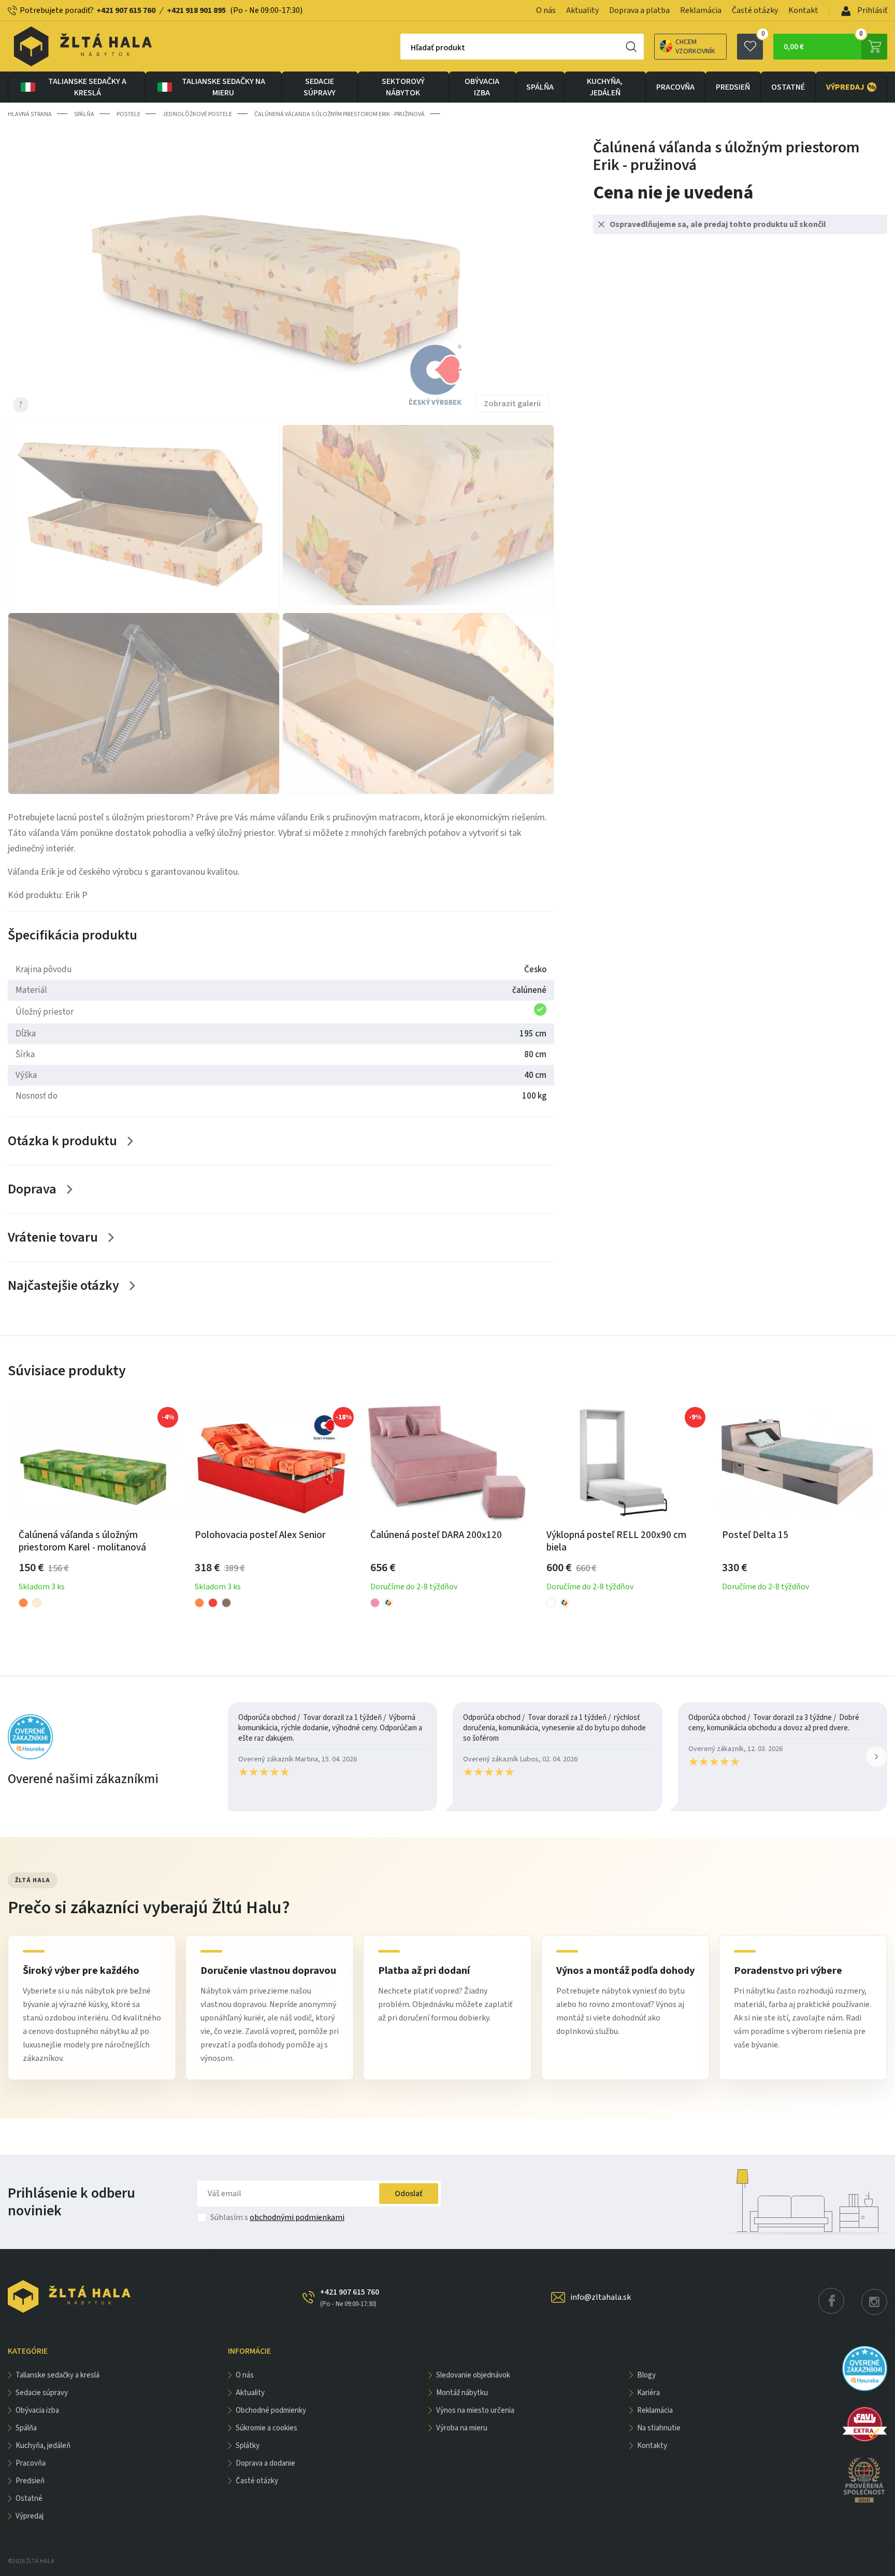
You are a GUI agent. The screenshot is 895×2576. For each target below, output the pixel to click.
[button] (876, 1757)
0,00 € (823, 43)
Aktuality (582, 10)
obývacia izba (482, 87)
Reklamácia (701, 10)
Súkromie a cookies (266, 2428)
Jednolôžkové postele (197, 114)
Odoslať (409, 2194)
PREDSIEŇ (733, 87)
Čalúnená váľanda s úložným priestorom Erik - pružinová (340, 114)
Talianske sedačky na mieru (223, 87)
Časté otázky (755, 10)
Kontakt (803, 10)
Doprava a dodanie (265, 2463)
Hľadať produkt (438, 48)
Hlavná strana (30, 114)
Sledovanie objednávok (473, 2375)
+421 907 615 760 (126, 10)
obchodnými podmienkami (297, 2217)
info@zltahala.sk (601, 2297)
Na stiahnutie (659, 2428)
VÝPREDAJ (851, 87)
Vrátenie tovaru (53, 1237)
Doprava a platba (639, 10)
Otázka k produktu (62, 1141)
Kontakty (652, 2446)
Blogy (646, 2375)
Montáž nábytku (462, 2393)
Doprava (32, 1189)
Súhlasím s (277, 2217)
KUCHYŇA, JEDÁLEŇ (605, 87)
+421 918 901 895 (196, 10)
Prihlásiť (871, 10)
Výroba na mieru (462, 2428)
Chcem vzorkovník (695, 47)
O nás (546, 10)
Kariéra (648, 2393)
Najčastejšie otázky (63, 1285)
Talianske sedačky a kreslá (87, 87)
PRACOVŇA (675, 87)
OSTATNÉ (788, 87)
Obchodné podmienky (271, 2410)
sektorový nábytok (403, 87)
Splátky (248, 2446)
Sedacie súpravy (320, 87)
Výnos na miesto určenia (475, 2410)
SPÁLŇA (540, 87)
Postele (128, 114)
